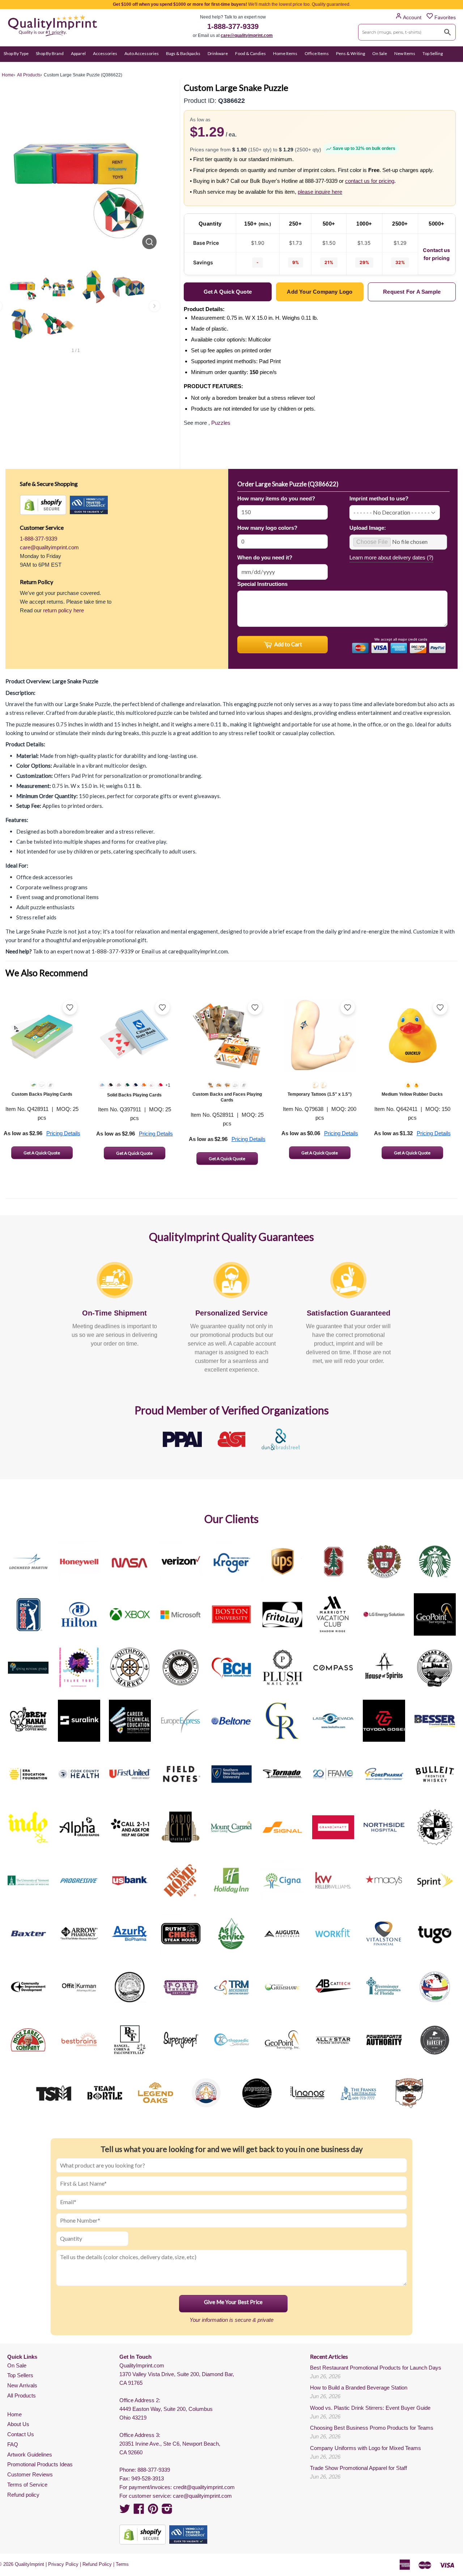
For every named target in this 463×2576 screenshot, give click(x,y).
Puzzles (221, 423)
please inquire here (320, 192)
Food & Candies (250, 53)
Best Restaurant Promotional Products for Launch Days (376, 2368)
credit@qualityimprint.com (204, 2487)
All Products (22, 2395)
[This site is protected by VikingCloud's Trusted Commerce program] (89, 505)
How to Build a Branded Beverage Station (359, 2388)
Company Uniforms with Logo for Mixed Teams (366, 2448)
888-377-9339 (154, 2470)
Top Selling (433, 53)
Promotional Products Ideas (40, 2464)
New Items (405, 53)
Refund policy (23, 2495)
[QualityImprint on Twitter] (125, 2511)
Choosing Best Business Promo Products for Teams (372, 2428)
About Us (18, 2424)
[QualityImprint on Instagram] (167, 2511)
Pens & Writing (351, 53)
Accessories (105, 53)
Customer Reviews (30, 2474)
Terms (122, 2564)
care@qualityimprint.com (247, 35)
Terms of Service (27, 2485)
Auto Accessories (142, 53)
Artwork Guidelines (30, 2455)
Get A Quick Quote (42, 1153)
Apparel (78, 53)
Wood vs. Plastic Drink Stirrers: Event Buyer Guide (370, 2408)
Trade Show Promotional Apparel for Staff (358, 2468)
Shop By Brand (50, 53)
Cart (451, 68)
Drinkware (218, 53)
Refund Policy (97, 2564)
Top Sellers (20, 2375)
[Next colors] (154, 306)
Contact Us (21, 2434)
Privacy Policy (63, 2564)
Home (14, 2414)
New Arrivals (22, 2385)
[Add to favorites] (70, 1007)
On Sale (380, 53)
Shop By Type (16, 53)
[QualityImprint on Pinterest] (153, 2511)
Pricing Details (63, 1133)
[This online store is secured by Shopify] (43, 505)
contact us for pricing (370, 181)
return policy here (63, 610)
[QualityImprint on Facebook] (139, 2511)
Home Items (285, 53)
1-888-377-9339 (233, 26)
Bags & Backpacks (183, 53)
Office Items (317, 53)
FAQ (13, 2444)
